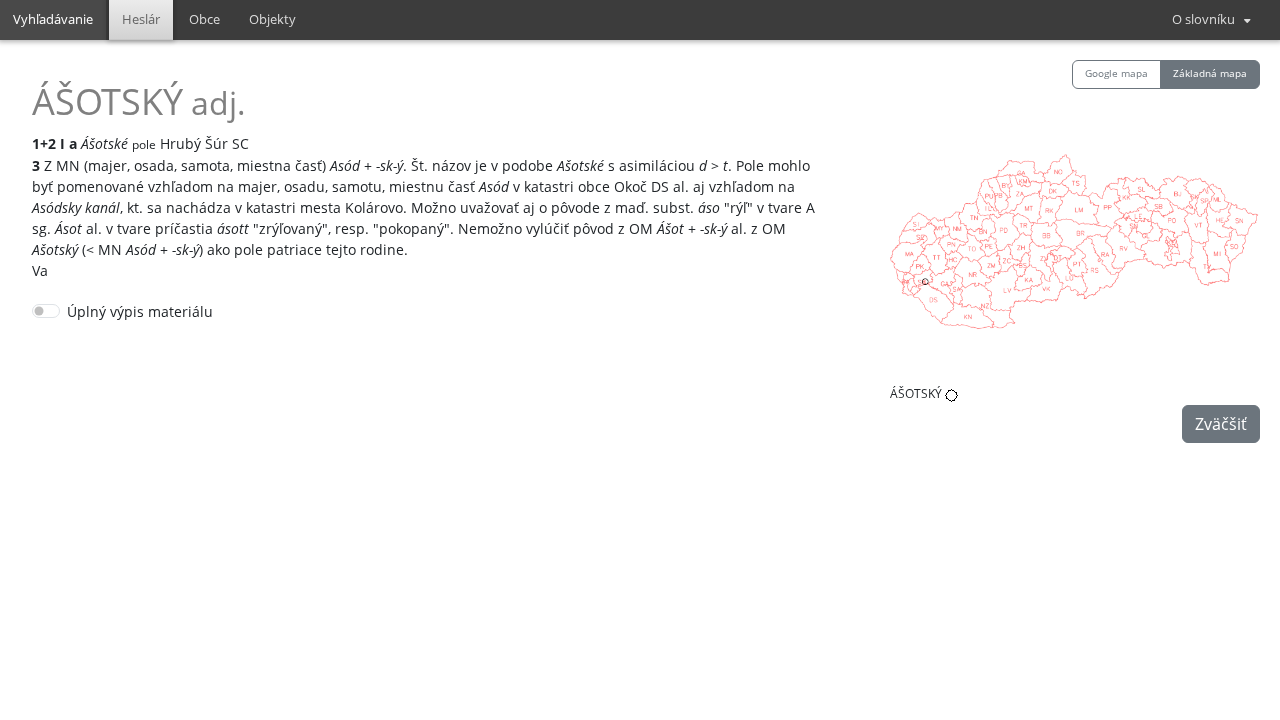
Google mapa (1116, 73)
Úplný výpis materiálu (140, 311)
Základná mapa (1210, 73)
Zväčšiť (1221, 424)
